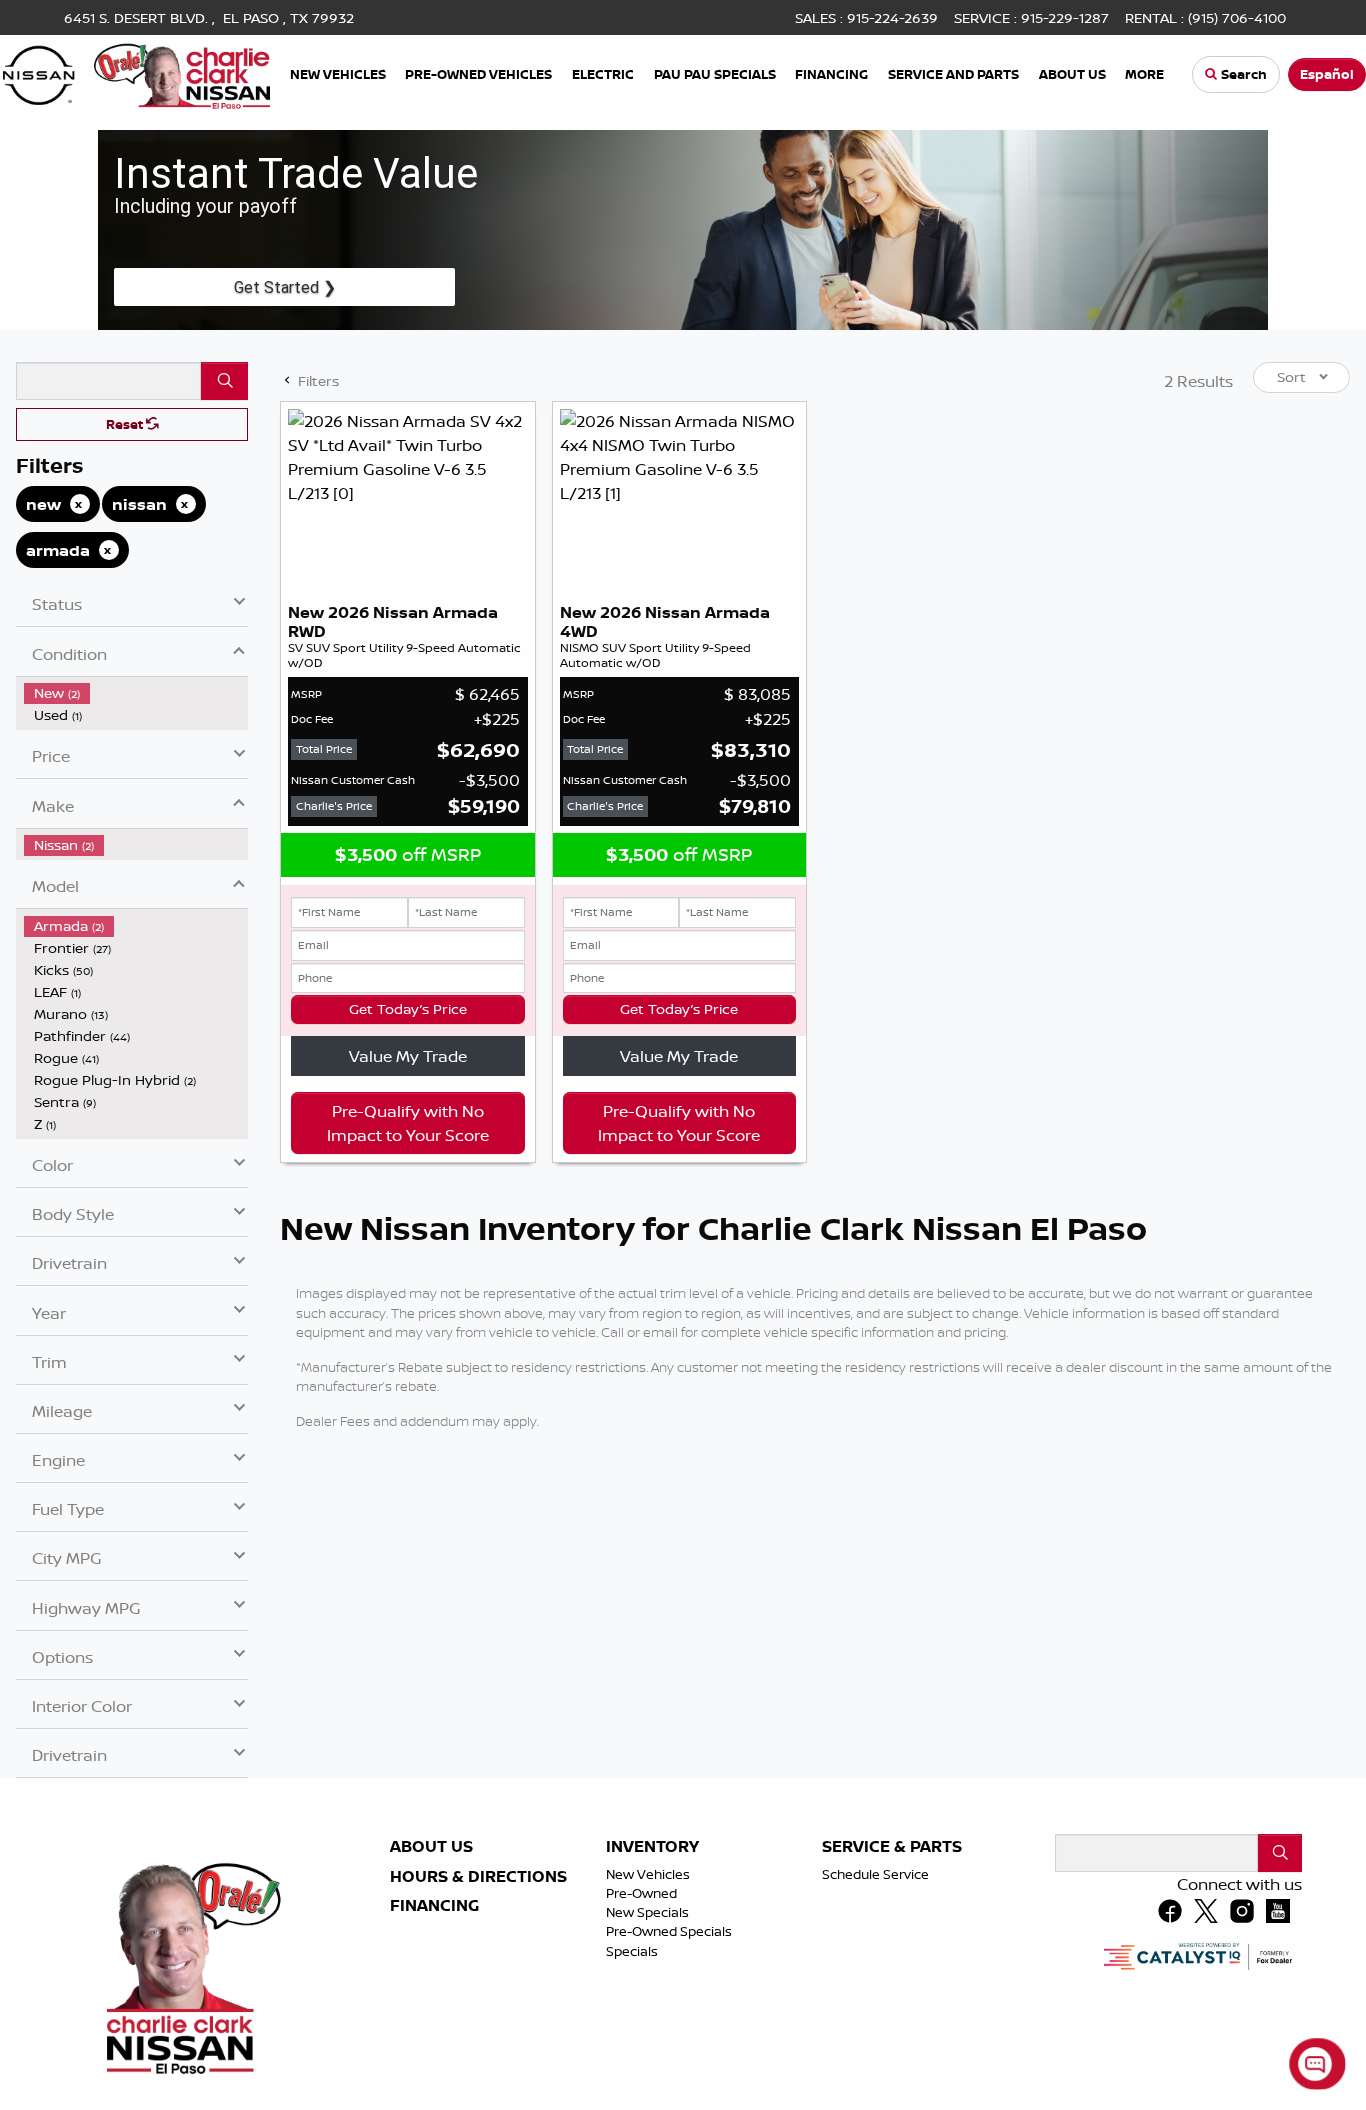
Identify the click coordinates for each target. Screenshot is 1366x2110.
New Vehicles (648, 1874)
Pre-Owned (641, 1893)
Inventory (652, 1847)
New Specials (647, 1912)
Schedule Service (875, 1874)
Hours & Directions (478, 1877)
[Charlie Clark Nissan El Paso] (136, 72)
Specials (632, 1951)
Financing (434, 1906)
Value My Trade (408, 1056)
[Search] (224, 381)
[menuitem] (136, 693)
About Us (431, 1847)
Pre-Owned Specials (669, 1931)
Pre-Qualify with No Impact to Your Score (408, 1123)
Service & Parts (892, 1847)
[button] (339, 74)
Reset (126, 424)
